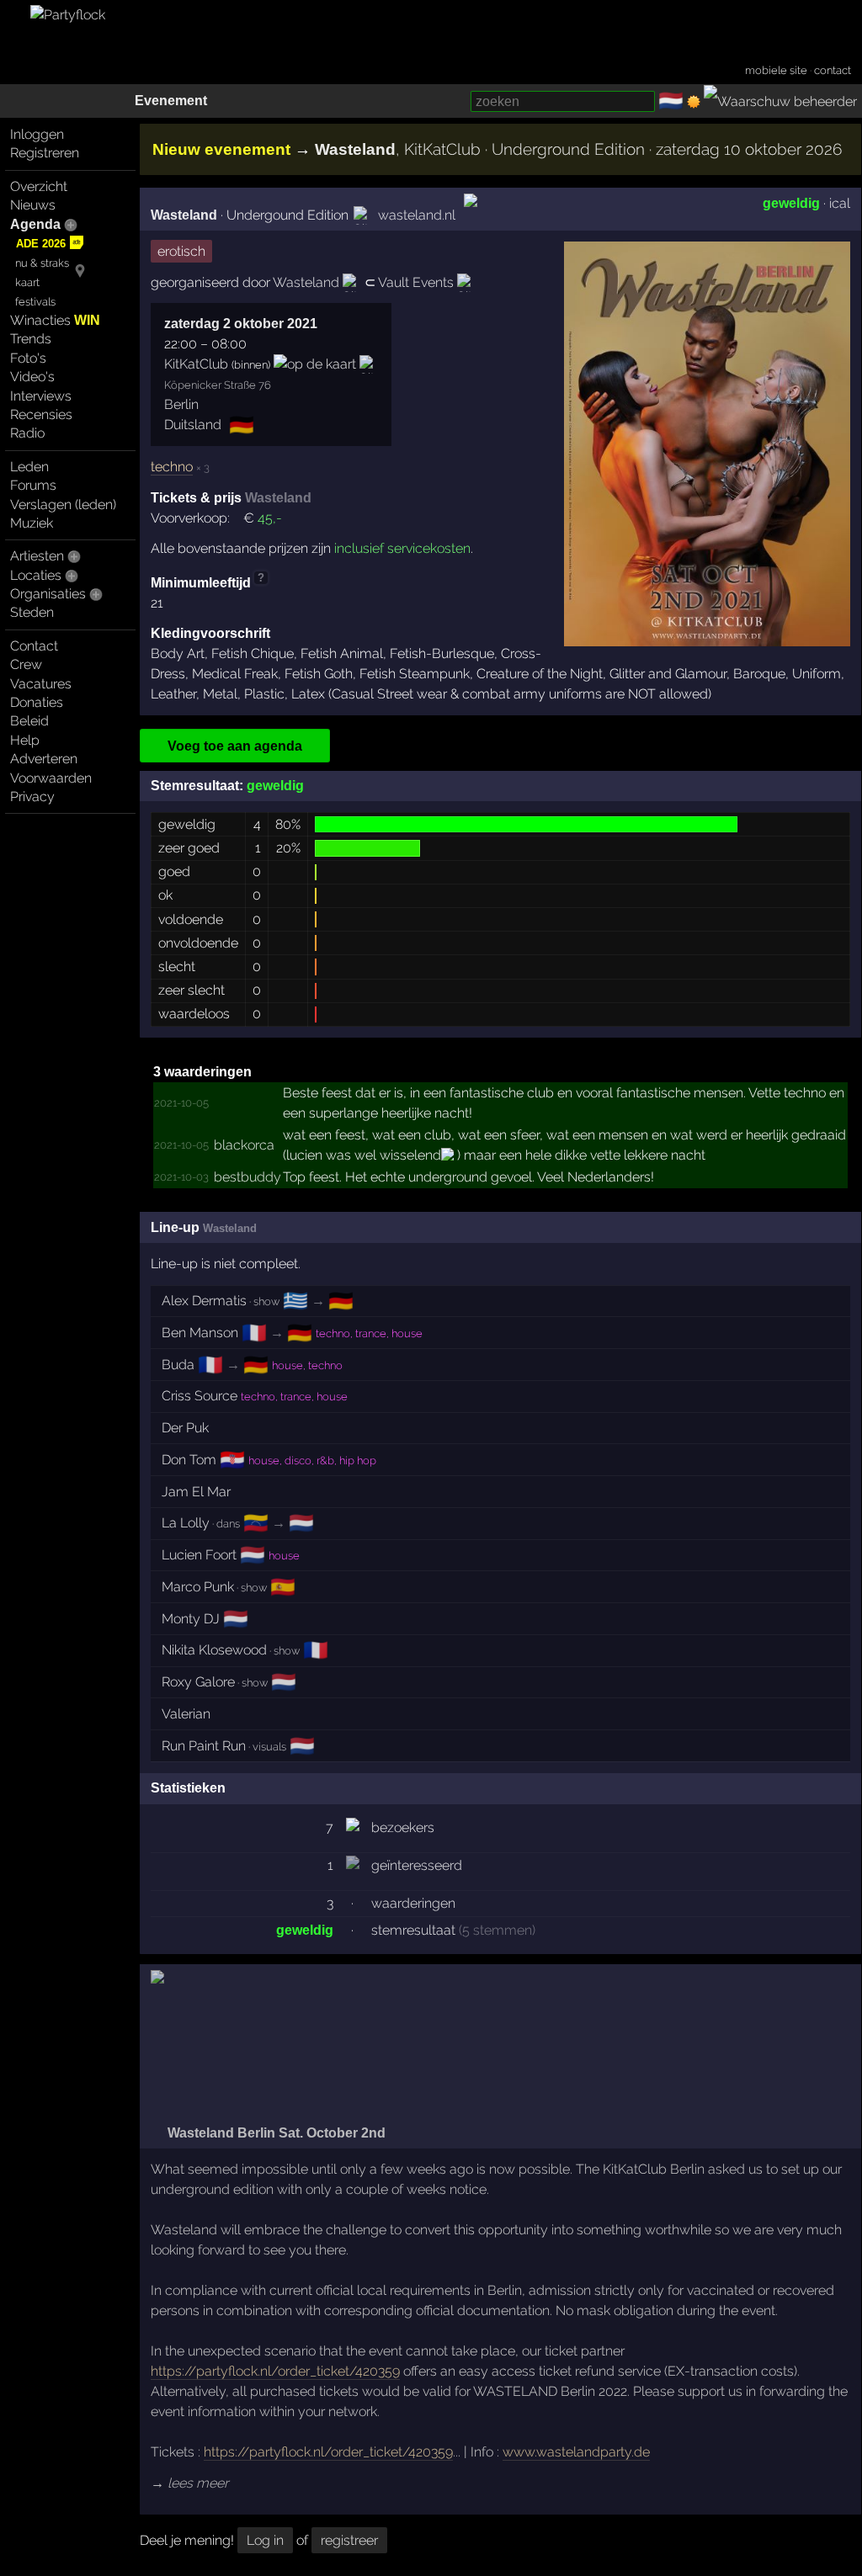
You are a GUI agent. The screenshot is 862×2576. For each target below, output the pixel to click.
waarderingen (413, 1903)
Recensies (41, 414)
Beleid (29, 721)
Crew (26, 664)
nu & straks (42, 263)
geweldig (791, 203)
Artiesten (37, 556)
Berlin (181, 404)
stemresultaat (413, 1930)
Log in (265, 2540)
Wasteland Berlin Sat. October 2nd (275, 2133)
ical (840, 203)
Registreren (45, 153)
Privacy (32, 797)
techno (172, 467)
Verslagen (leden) (63, 505)
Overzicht (39, 186)
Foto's (28, 358)
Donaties (37, 702)
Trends (31, 339)
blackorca (244, 1145)
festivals (35, 302)
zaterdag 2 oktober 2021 (241, 324)
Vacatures (41, 684)
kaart (27, 282)
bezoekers (403, 1827)
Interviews (41, 396)
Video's (32, 377)
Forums (33, 485)
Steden (32, 612)
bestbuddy (247, 1177)
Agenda (35, 224)
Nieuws (33, 205)
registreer (349, 2540)
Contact (34, 646)
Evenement (171, 101)
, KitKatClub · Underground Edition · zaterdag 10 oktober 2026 (578, 149)
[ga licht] (694, 102)
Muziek (32, 523)
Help (25, 740)
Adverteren (44, 759)
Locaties (36, 575)
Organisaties (48, 594)
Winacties (55, 320)
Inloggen (37, 134)
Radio (27, 433)
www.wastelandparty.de (576, 2452)
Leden (29, 467)
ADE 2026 (41, 244)
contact (833, 70)
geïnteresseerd (417, 1865)
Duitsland (193, 425)
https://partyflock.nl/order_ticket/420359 (275, 2371)
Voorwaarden (51, 778)
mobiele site (776, 70)
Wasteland (184, 215)
